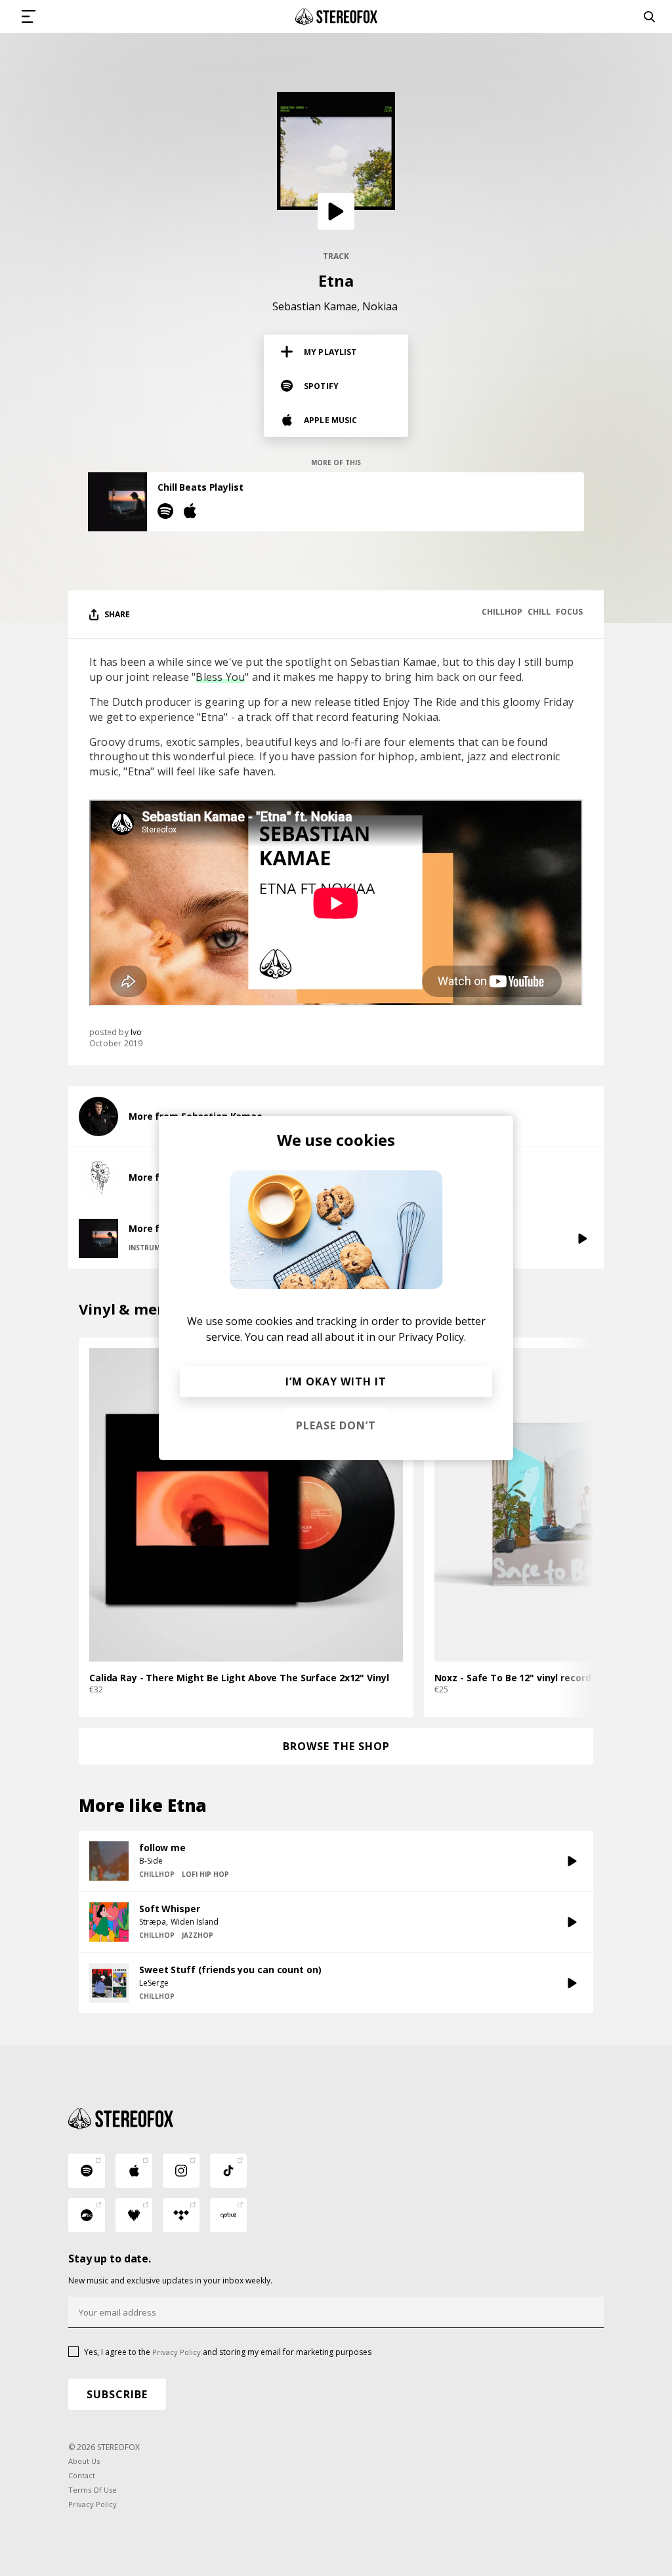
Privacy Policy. (432, 1337)
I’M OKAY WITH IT (336, 1381)
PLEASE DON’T (336, 1425)
